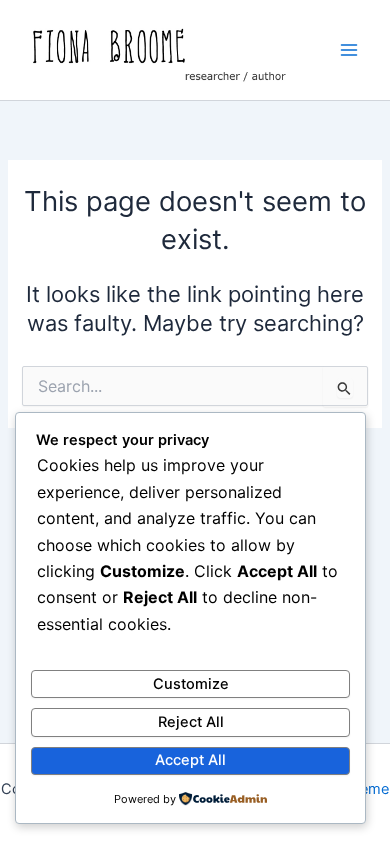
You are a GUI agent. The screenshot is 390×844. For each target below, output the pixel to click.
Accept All (190, 760)
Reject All (191, 722)
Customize (191, 684)
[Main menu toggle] (349, 50)
